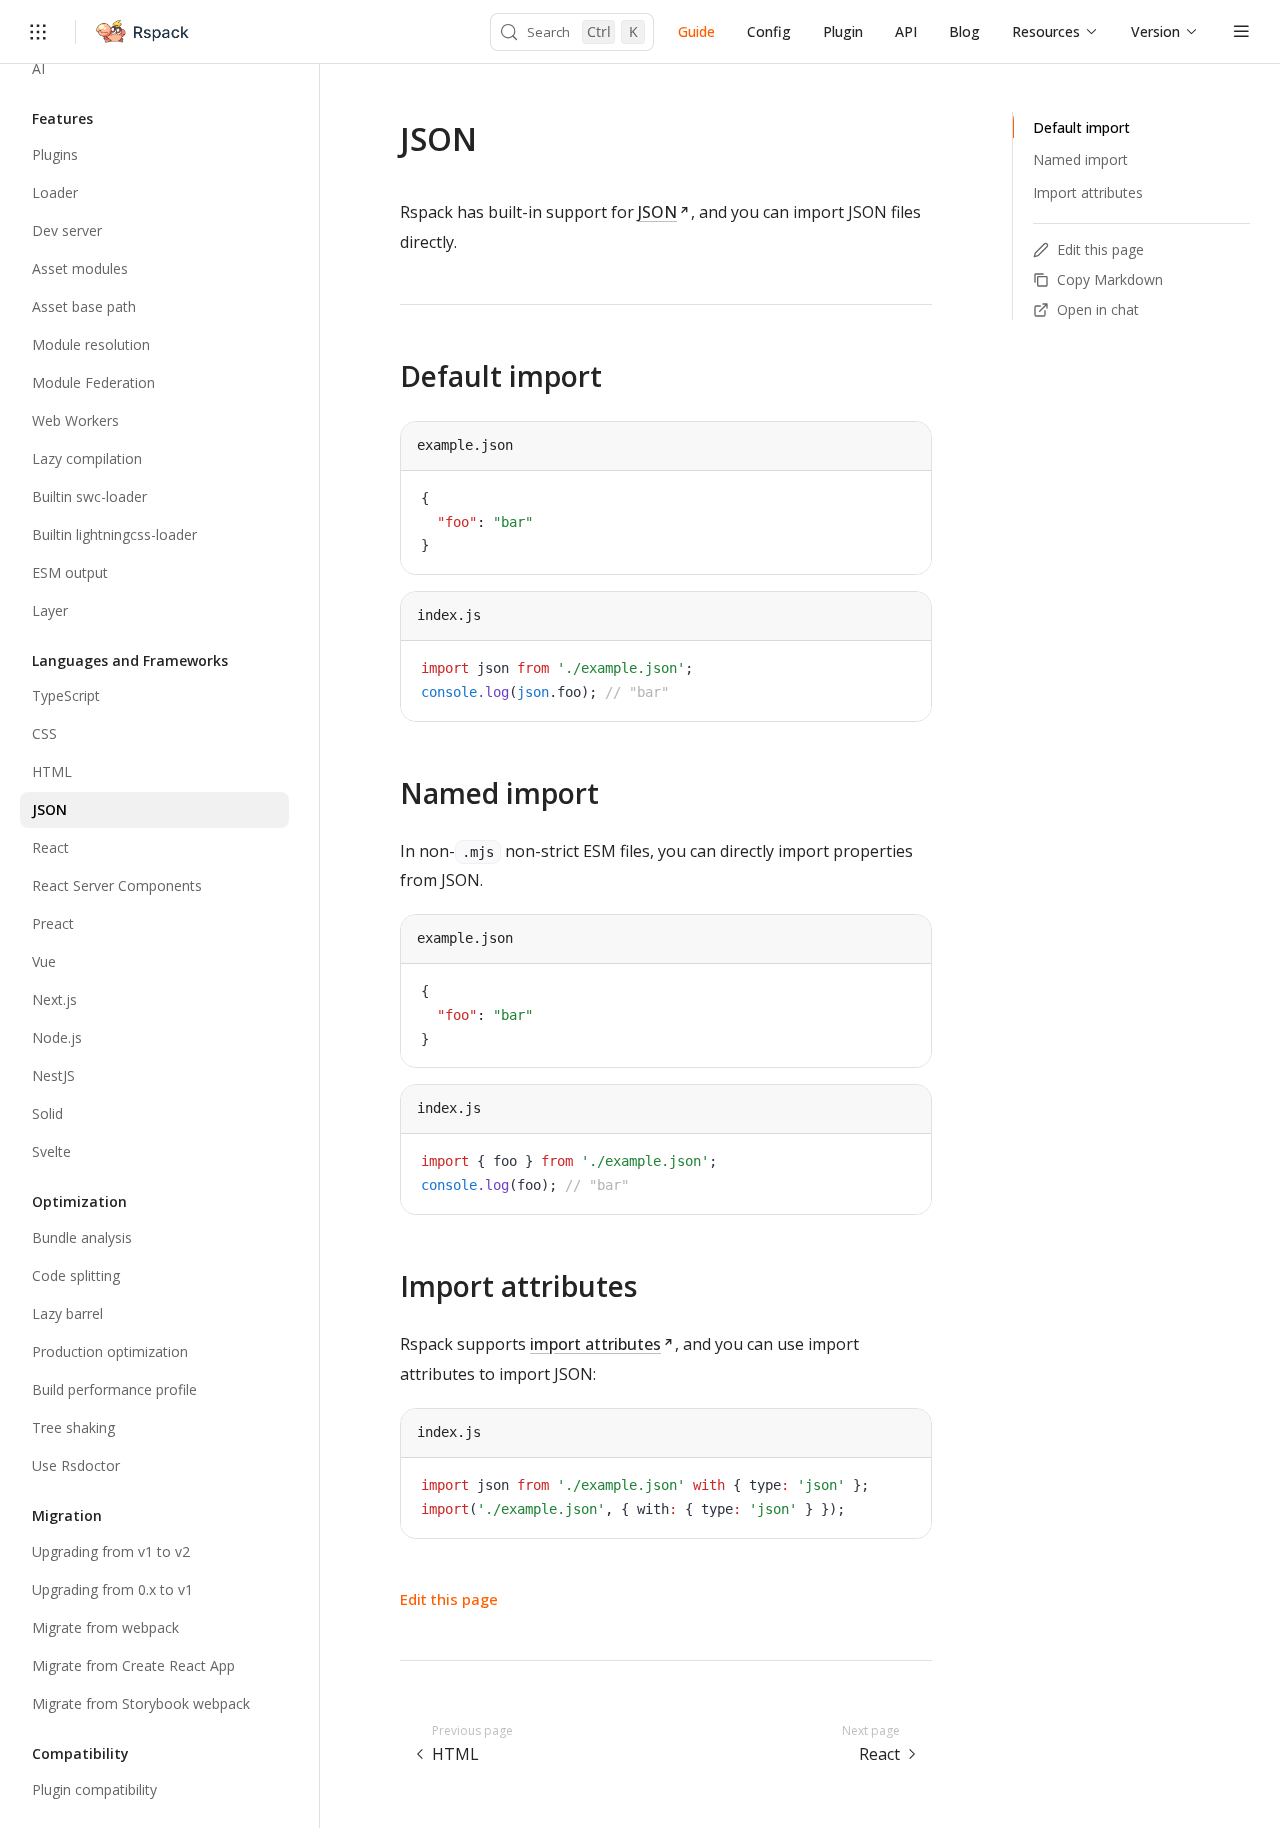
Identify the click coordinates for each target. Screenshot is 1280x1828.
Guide (696, 31)
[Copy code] (901, 501)
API (906, 31)
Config (769, 31)
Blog (964, 31)
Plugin (843, 31)
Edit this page (449, 1599)
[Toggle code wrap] (871, 501)
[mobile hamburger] (1241, 31)
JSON (657, 212)
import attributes (595, 1344)
